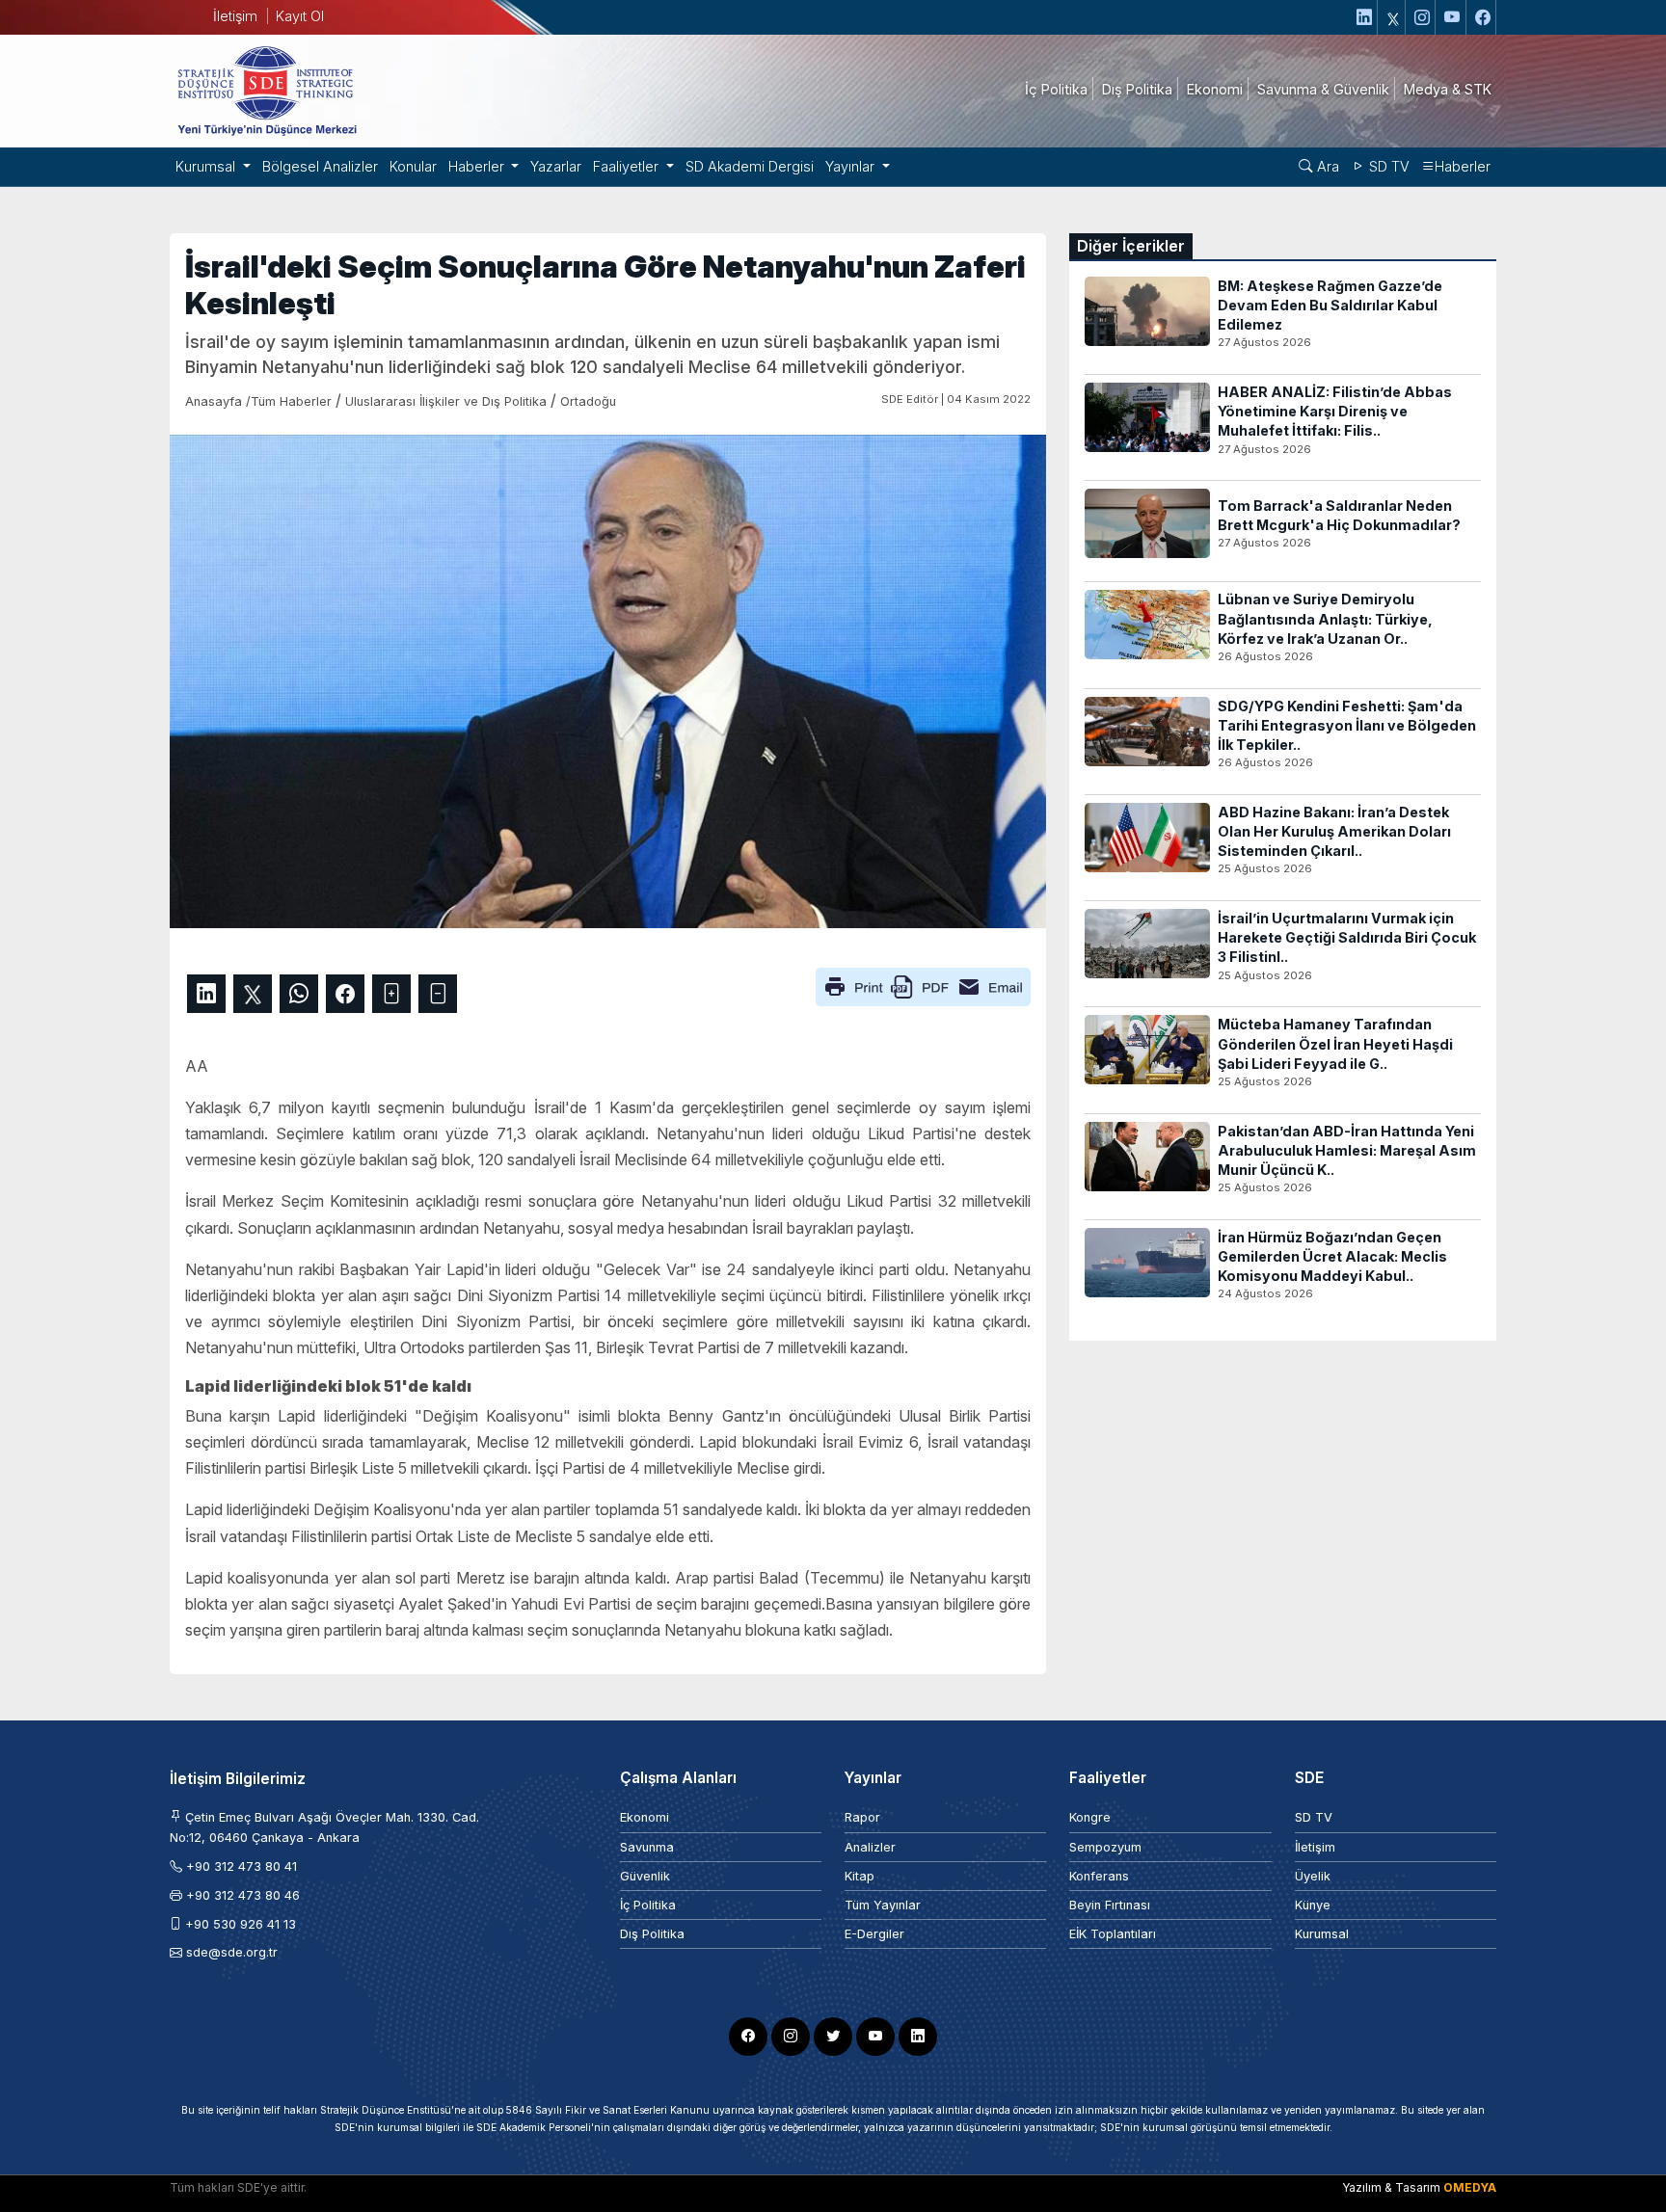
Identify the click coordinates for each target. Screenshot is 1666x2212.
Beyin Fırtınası (1110, 1905)
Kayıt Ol (300, 16)
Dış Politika (652, 1934)
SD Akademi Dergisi (750, 166)
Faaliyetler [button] (628, 166)
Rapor (862, 1817)
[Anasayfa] (266, 90)
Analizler (870, 1847)
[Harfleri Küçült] (438, 994)
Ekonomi (645, 1817)
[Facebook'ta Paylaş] (345, 994)
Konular (413, 166)
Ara (1326, 166)
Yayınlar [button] (852, 166)
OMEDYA (1470, 2187)
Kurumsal (1322, 1934)
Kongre (1090, 1817)
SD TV (1387, 166)
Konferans (1099, 1876)
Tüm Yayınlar (883, 1905)
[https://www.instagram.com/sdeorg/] (1423, 17)
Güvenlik (645, 1876)
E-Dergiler (874, 1934)
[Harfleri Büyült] (391, 994)
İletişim (235, 16)
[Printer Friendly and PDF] (923, 985)
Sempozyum (1105, 1847)
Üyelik (1313, 1876)
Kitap (860, 1876)
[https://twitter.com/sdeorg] (1394, 17)
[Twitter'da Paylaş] (253, 994)
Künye (1313, 1905)
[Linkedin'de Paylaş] (206, 994)
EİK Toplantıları (1113, 1934)
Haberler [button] (478, 166)
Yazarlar (556, 166)
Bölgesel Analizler (320, 166)
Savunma (647, 1847)
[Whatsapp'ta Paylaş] (299, 994)
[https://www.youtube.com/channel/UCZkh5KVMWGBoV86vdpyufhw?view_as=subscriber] (1453, 17)
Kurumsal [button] (207, 166)
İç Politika (648, 1905)
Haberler (1463, 166)
